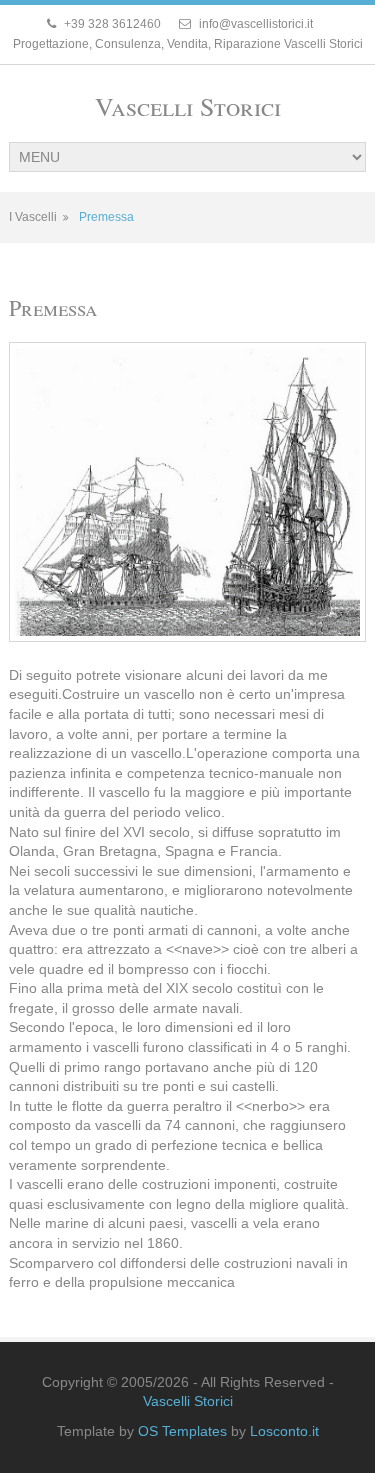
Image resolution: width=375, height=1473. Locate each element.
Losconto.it (284, 1431)
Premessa (106, 217)
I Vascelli (33, 217)
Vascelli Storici (188, 106)
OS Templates (182, 1431)
